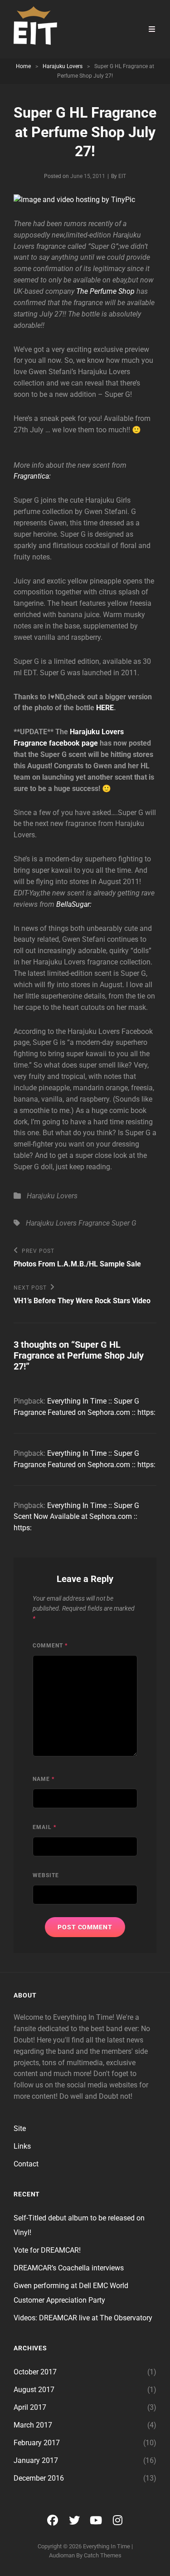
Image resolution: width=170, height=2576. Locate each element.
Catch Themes (103, 2555)
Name (44, 1779)
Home (23, 66)
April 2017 (30, 2407)
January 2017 (36, 2460)
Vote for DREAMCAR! (47, 2250)
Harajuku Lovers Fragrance (68, 1223)
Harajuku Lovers (63, 66)
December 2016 (39, 2478)
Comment (50, 1646)
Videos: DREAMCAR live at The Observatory (83, 2318)
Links (22, 2146)
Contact (26, 2164)
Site (20, 2129)
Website (46, 1875)
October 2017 (35, 2372)
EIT (122, 176)
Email (44, 1827)
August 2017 (34, 2390)
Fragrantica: (32, 476)
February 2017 (37, 2443)
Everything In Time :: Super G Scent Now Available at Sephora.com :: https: (76, 1517)
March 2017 (33, 2425)
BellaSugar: (74, 904)
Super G (124, 1223)
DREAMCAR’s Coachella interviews (69, 2268)
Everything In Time (107, 2546)
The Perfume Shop (105, 291)
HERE (105, 708)
